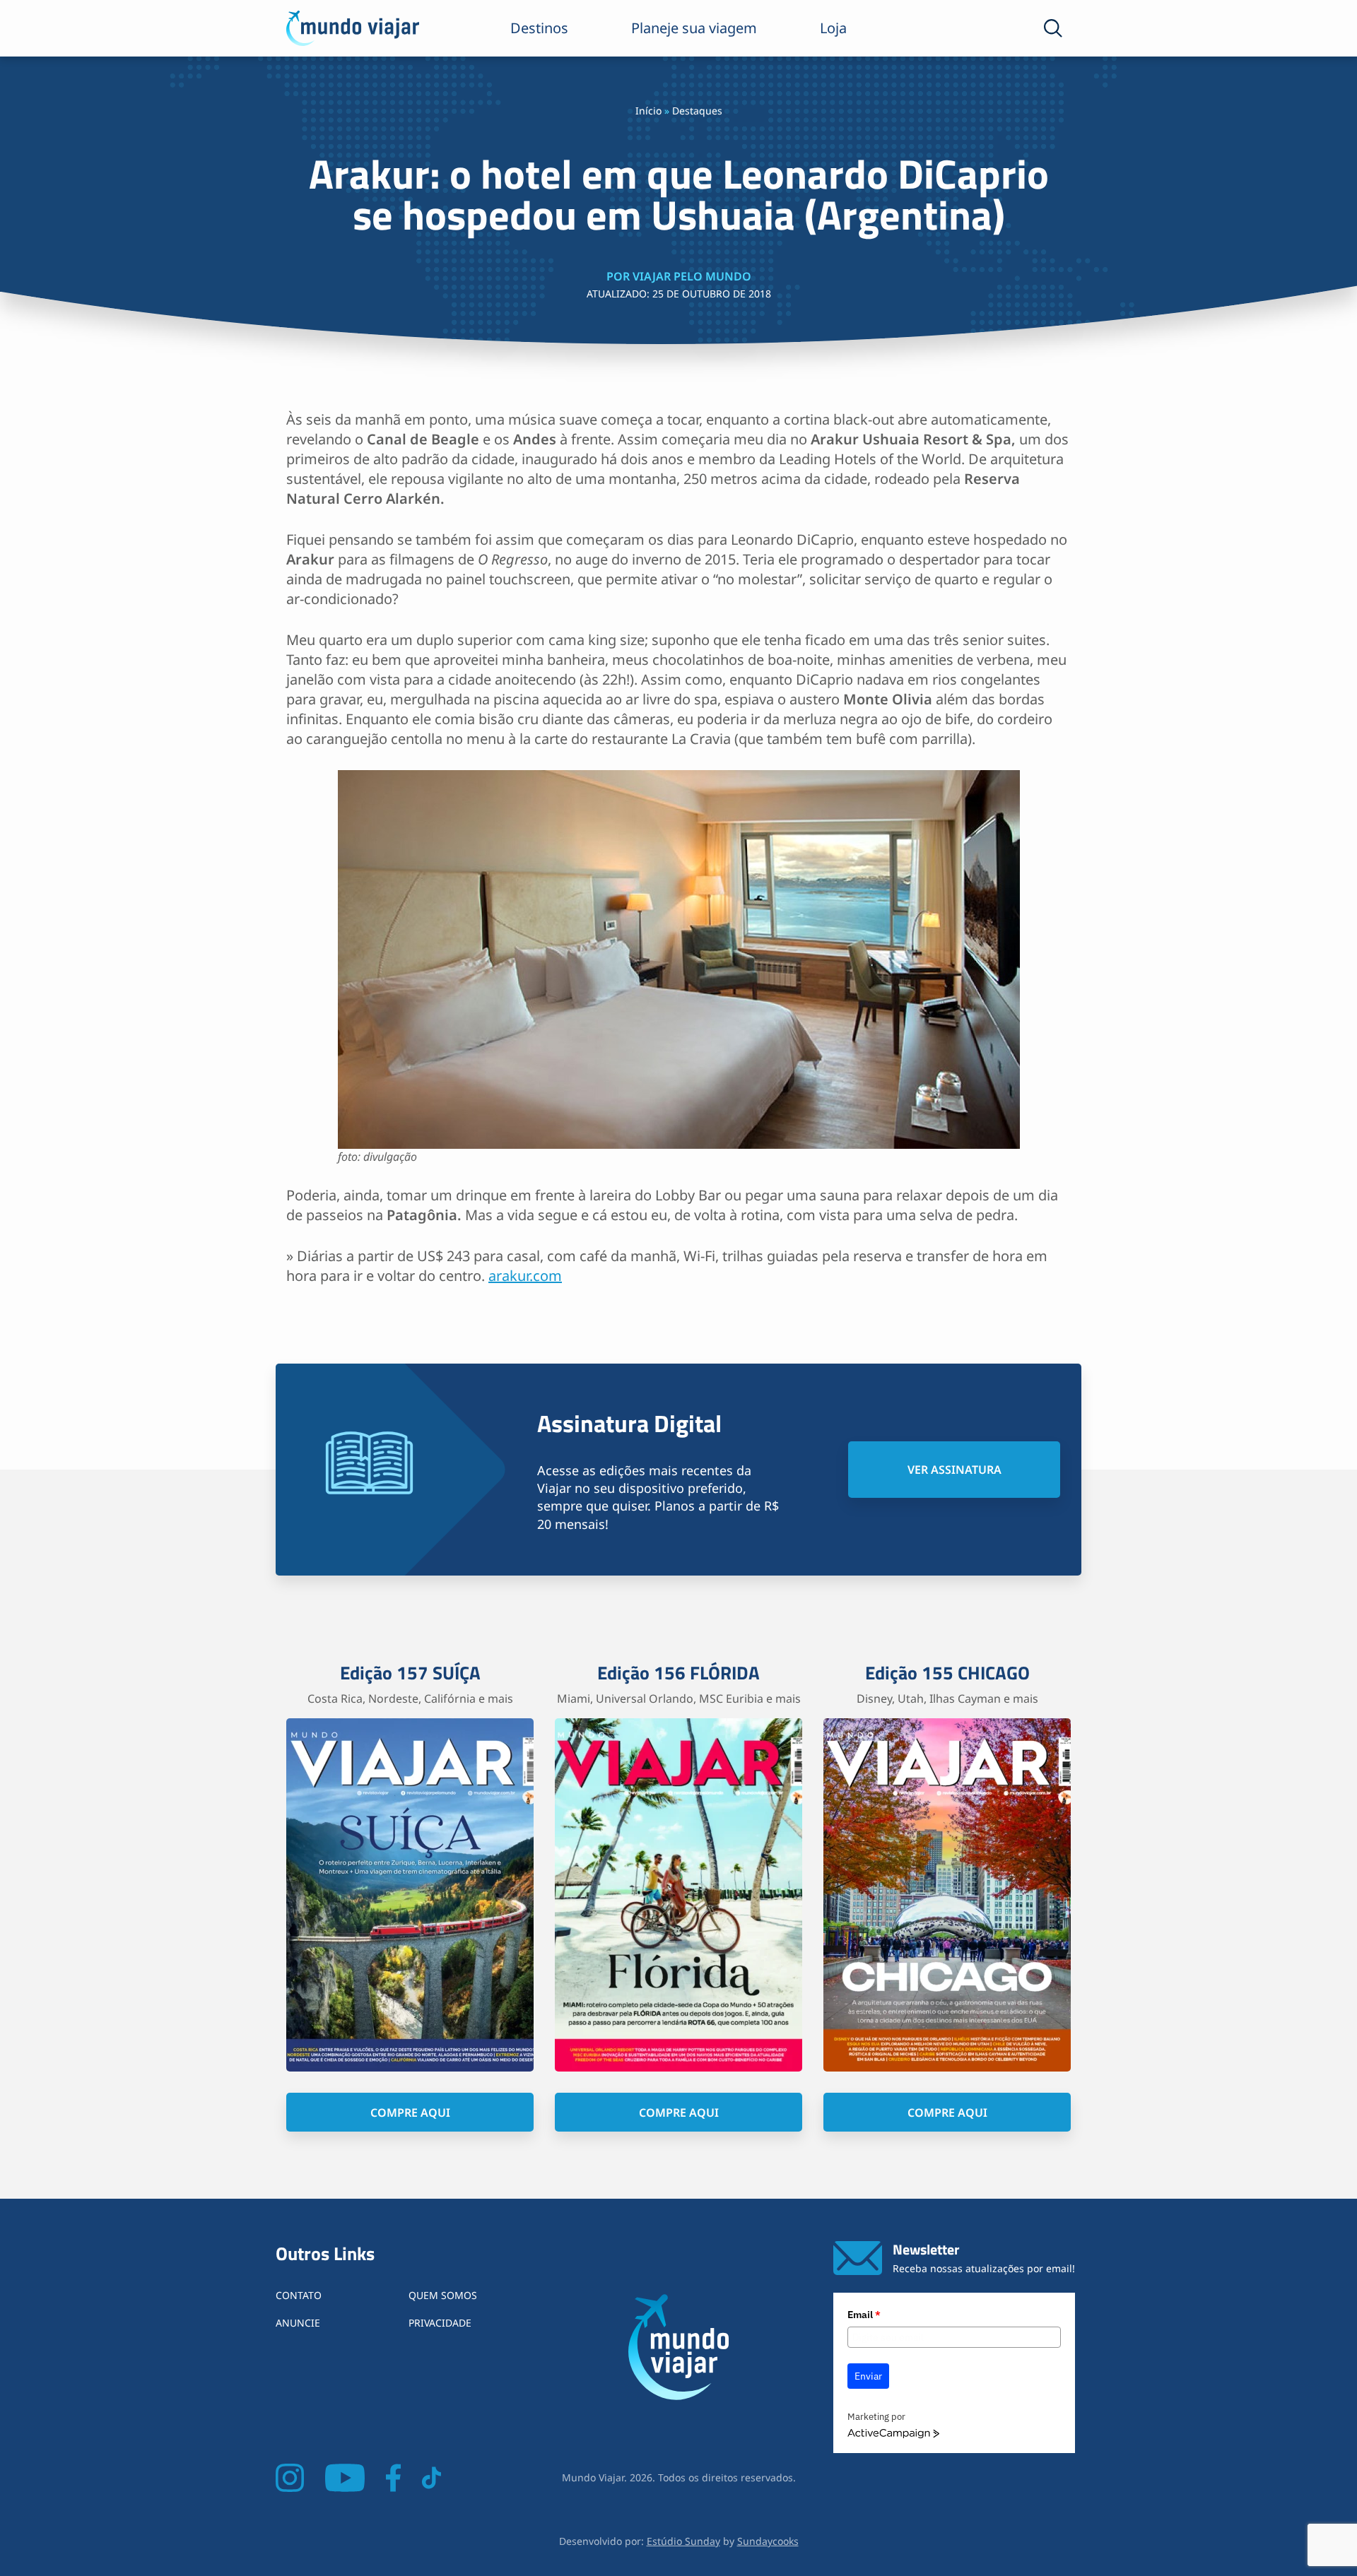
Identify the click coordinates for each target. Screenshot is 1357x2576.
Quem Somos (443, 2295)
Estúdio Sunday (683, 2541)
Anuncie (298, 2323)
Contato (299, 2295)
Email (864, 2315)
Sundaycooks (768, 2541)
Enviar (868, 2376)
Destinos (539, 28)
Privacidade (440, 2323)
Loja (833, 28)
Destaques (697, 111)
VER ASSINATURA (954, 1470)
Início (648, 111)
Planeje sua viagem (694, 28)
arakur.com (525, 1276)
